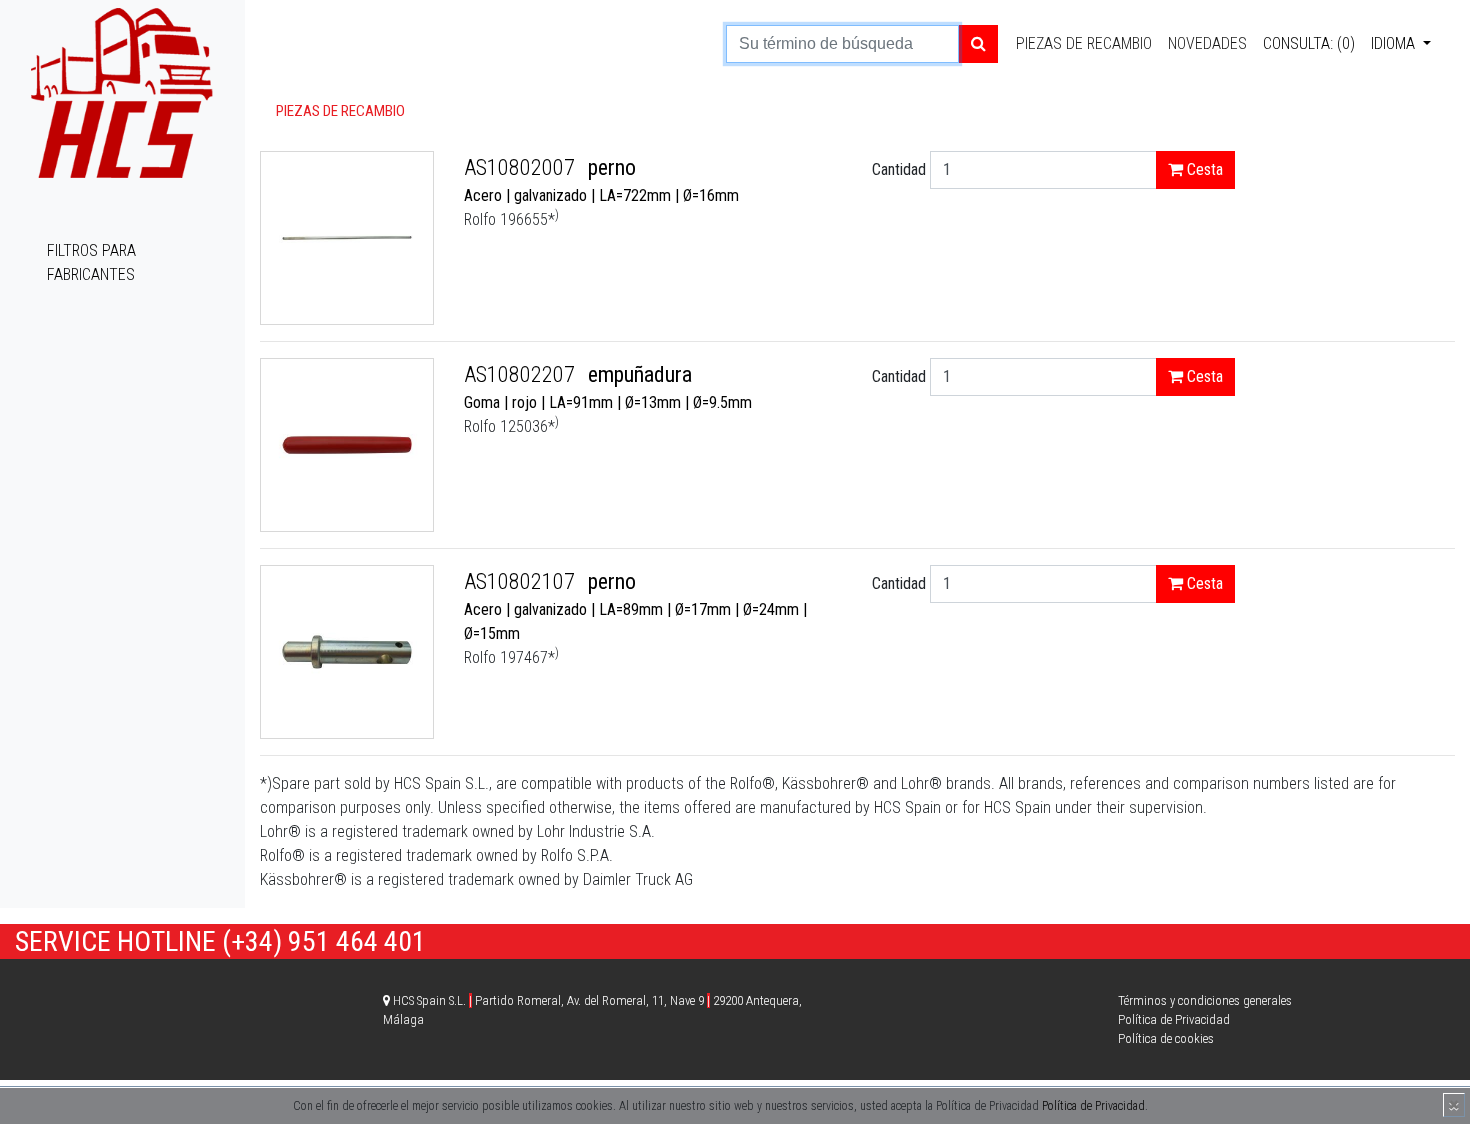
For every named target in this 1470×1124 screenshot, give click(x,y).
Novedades (1207, 43)
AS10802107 (522, 581)
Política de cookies (1166, 1038)
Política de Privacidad (1093, 1106)
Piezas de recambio (1084, 43)
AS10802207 (522, 374)
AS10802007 (522, 167)
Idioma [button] (1395, 43)
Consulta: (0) (1309, 43)
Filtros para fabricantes (91, 262)
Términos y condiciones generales (1205, 1000)
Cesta (1203, 169)
